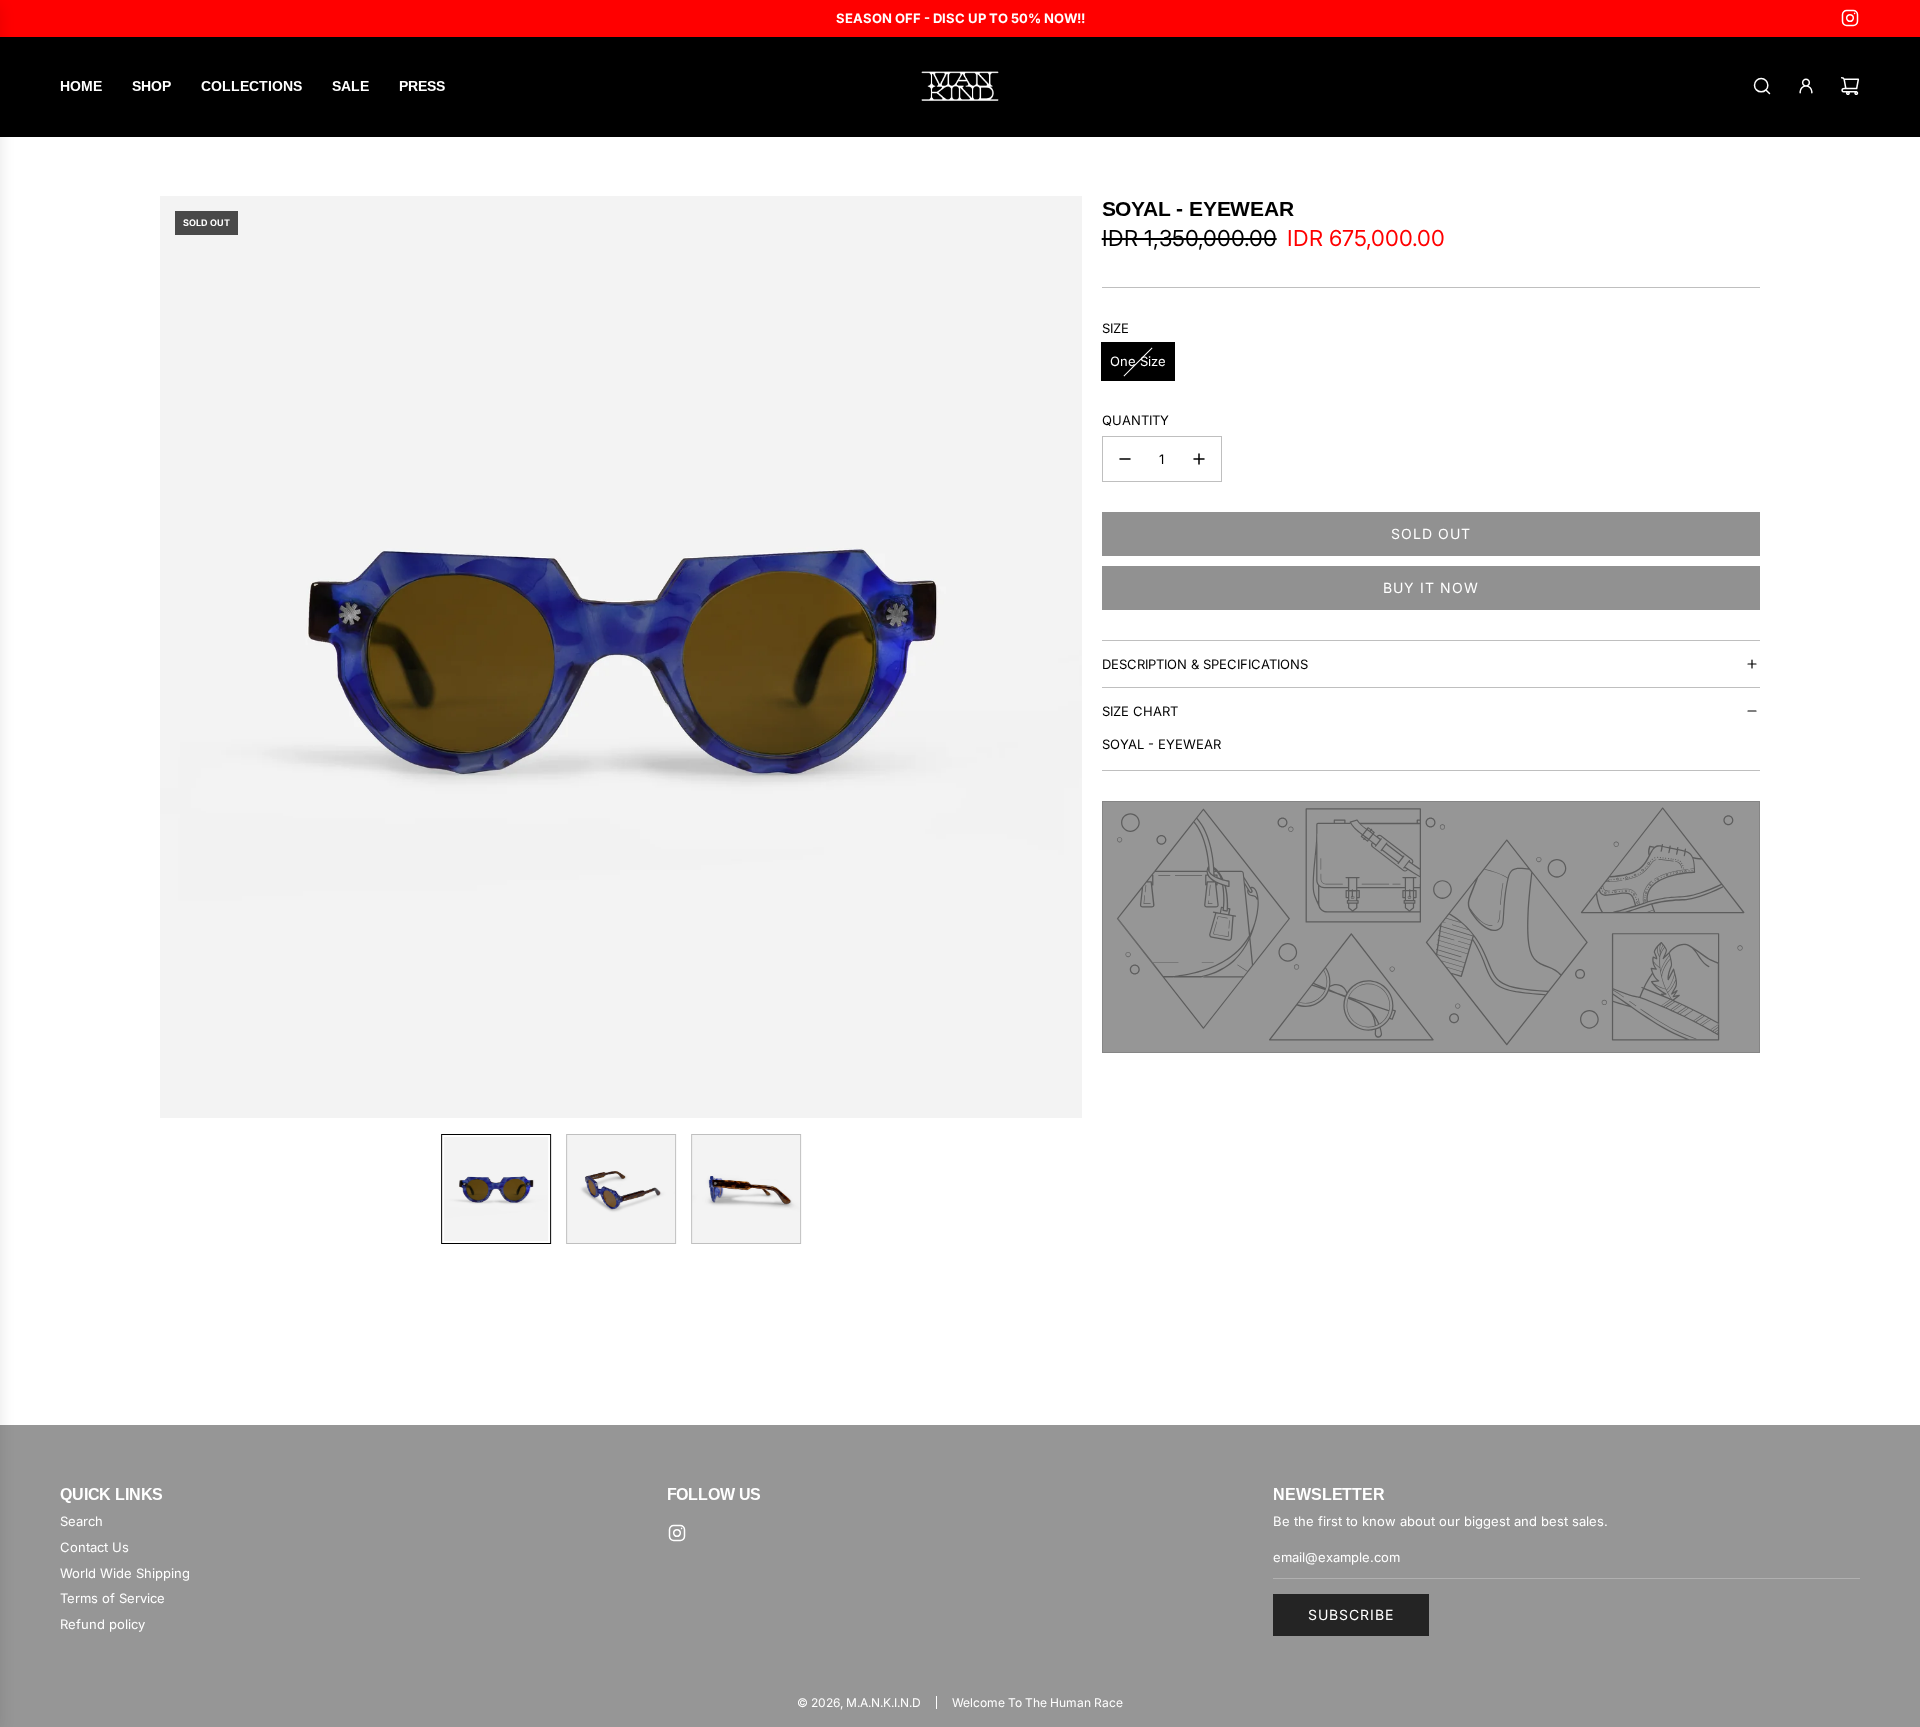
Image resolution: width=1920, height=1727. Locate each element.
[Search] (1762, 86)
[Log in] (1806, 86)
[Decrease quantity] (1125, 459)
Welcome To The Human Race (1037, 1702)
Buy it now (1431, 587)
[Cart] (1850, 86)
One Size (1138, 361)
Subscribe (1351, 1614)
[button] (186, 657)
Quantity (1135, 420)
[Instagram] (1850, 18)
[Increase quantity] (1199, 459)
